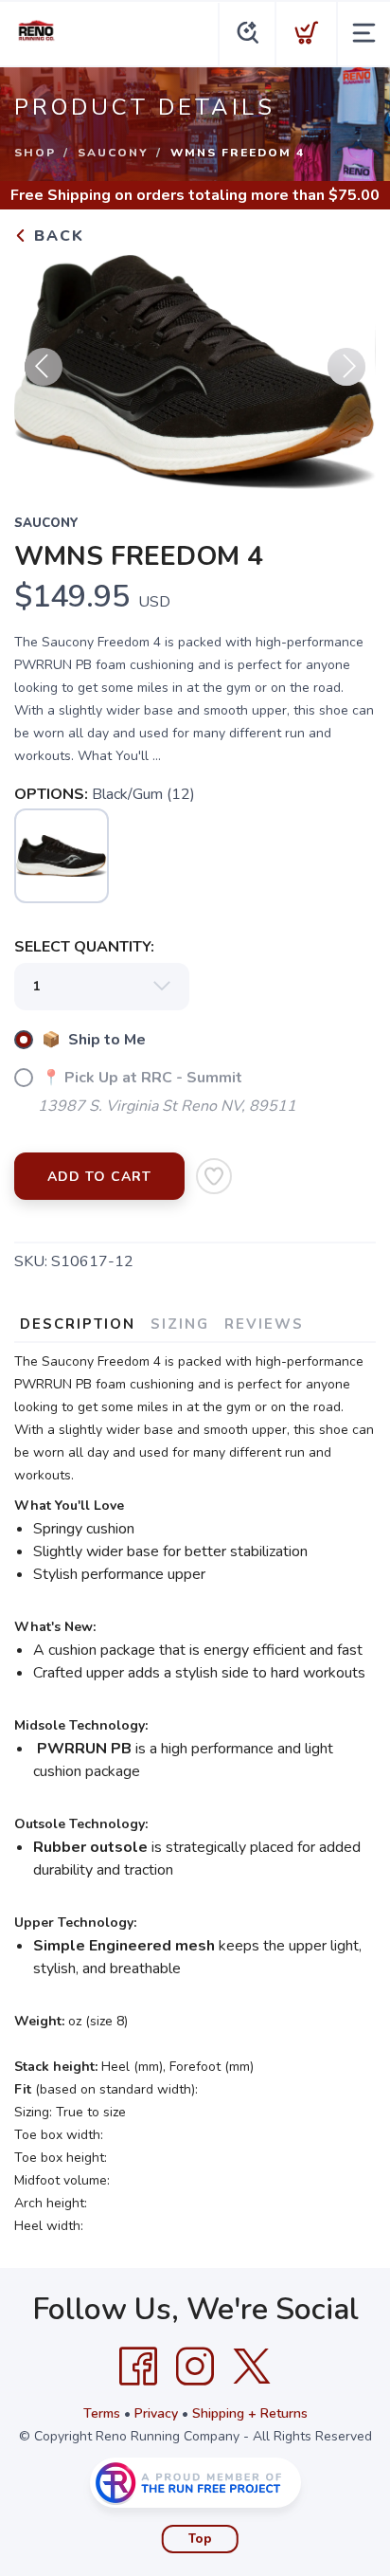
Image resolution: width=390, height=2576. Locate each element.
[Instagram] (195, 2367)
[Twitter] (252, 2367)
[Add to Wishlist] (214, 1176)
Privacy (156, 2413)
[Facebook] (138, 2367)
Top (200, 2539)
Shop (35, 153)
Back (56, 236)
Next (346, 367)
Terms (102, 2413)
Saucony (113, 153)
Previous (44, 367)
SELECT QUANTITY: (84, 947)
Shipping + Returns (250, 2413)
